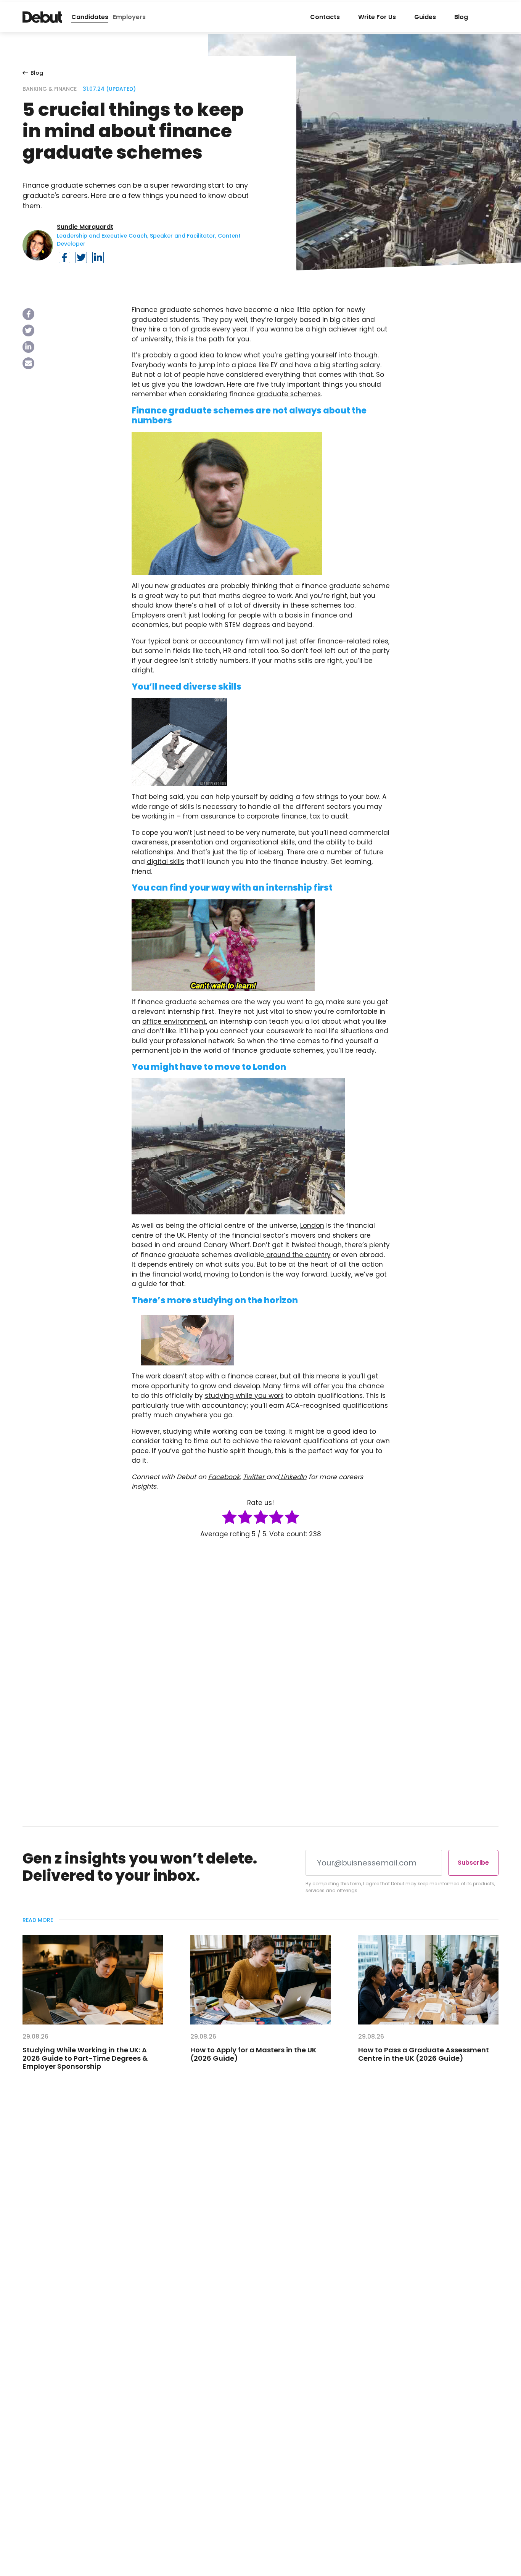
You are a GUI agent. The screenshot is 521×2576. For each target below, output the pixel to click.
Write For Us (377, 17)
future (373, 852)
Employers (129, 17)
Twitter (255, 1477)
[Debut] (42, 17)
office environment (174, 1021)
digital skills (166, 862)
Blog (461, 17)
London (312, 1225)
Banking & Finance (50, 89)
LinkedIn (293, 1477)
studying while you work (244, 1396)
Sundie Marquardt (85, 227)
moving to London (234, 1274)
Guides (425, 17)
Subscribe (473, 1863)
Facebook (224, 1477)
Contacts (325, 17)
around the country (297, 1255)
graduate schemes (289, 394)
